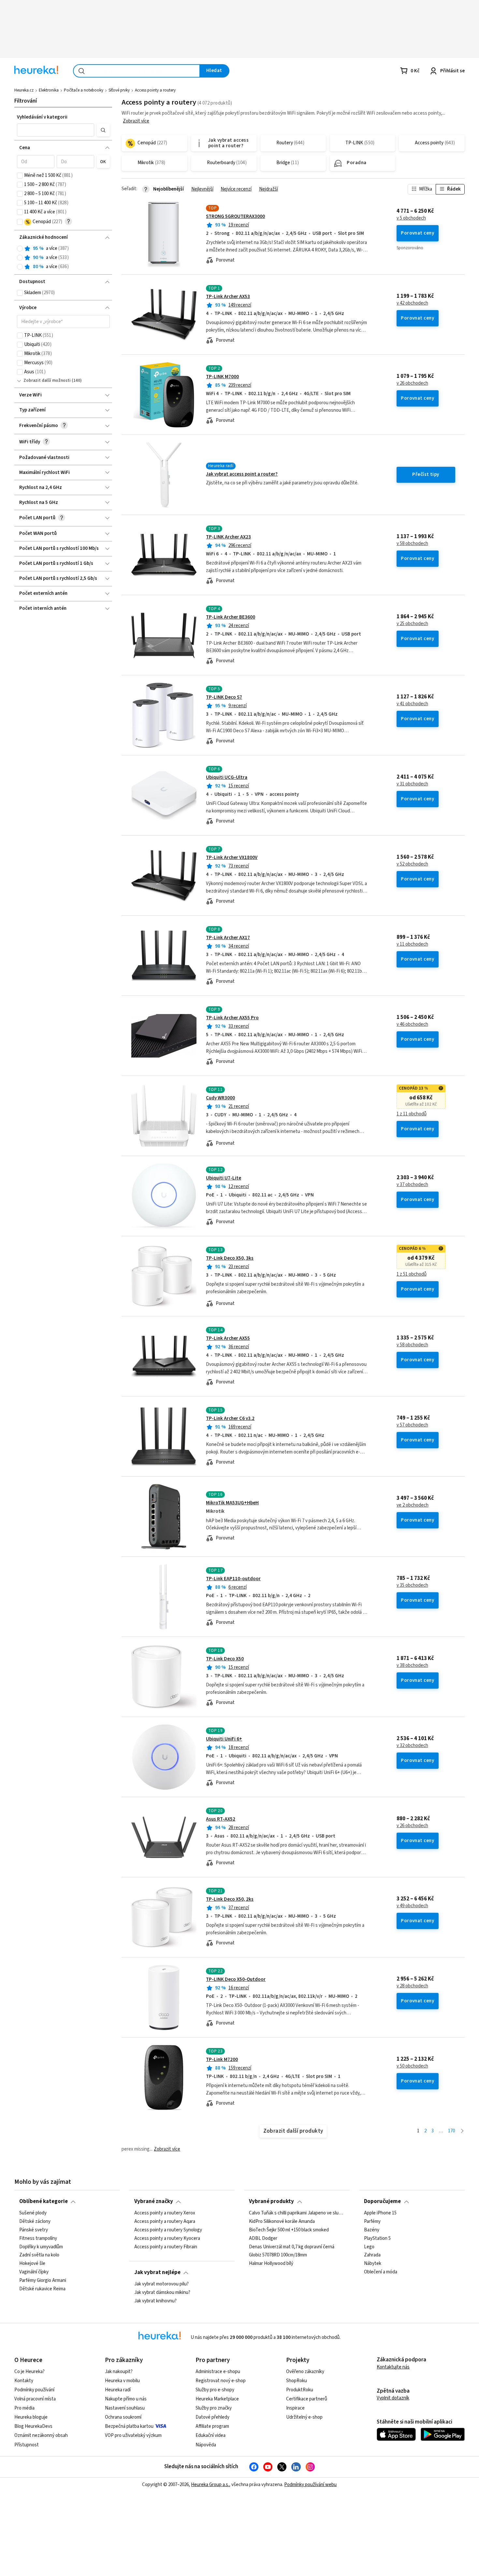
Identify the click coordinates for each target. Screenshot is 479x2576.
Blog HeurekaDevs (33, 2426)
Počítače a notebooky (84, 90)
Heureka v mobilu (122, 2381)
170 (451, 2131)
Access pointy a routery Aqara (165, 2222)
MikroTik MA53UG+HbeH (232, 1503)
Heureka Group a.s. (210, 2485)
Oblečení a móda (381, 2272)
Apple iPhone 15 (380, 2213)
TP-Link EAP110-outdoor (233, 1579)
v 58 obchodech (412, 544)
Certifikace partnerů (307, 2399)
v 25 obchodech (412, 624)
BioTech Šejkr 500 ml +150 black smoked (289, 2230)
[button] (56, 130)
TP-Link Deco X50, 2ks (230, 1899)
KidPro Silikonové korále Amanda (282, 2222)
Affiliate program (212, 2426)
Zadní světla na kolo (39, 2255)
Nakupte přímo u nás (126, 2399)
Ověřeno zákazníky (305, 2372)
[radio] (20, 249)
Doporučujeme (382, 2201)
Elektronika (49, 90)
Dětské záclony (35, 2222)
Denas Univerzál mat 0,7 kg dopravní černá (292, 2247)
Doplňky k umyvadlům (41, 2247)
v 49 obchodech (412, 1906)
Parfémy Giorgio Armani (43, 2281)
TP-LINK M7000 (222, 377)
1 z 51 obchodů (412, 1274)
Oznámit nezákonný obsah (41, 2435)
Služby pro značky (214, 2408)
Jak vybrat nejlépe (157, 2272)
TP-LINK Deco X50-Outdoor (236, 1979)
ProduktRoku (300, 2390)
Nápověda (206, 2445)
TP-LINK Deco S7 (224, 697)
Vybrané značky (154, 2201)
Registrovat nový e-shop (221, 2381)
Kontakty (24, 2381)
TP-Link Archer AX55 (228, 1338)
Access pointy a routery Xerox (165, 2213)
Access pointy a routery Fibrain (166, 2247)
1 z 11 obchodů (412, 1114)
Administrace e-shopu (218, 2372)
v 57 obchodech (412, 1425)
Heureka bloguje (31, 2417)
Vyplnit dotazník (393, 2398)
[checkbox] (20, 176)
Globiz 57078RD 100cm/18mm (278, 2255)
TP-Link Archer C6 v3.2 (230, 1418)
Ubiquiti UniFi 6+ (224, 1739)
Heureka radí (118, 2390)
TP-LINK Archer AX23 (228, 537)
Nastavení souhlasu (125, 2408)
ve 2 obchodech (413, 1505)
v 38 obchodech (412, 1666)
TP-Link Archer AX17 (228, 938)
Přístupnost (27, 2445)
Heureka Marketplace (217, 2399)
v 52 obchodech (412, 864)
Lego (369, 2247)
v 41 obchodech (412, 704)
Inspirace (295, 2408)
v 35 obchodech (412, 1585)
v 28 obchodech (412, 1986)
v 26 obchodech (412, 383)
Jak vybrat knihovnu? (155, 2301)
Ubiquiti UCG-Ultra (227, 777)
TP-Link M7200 (222, 2060)
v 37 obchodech (412, 1185)
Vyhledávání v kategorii (42, 117)
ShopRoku (297, 2381)
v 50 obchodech (412, 2066)
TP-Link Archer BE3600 (231, 617)
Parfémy (372, 2222)
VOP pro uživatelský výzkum (133, 2435)
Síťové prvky (119, 90)
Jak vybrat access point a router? (242, 474)
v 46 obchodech (412, 1024)
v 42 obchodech (412, 303)
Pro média (24, 2408)
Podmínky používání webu (310, 2485)
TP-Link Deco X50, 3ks (230, 1258)
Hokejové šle (32, 2264)
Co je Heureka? (29, 2372)
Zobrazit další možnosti (47, 380)
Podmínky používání (34, 2390)
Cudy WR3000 (220, 1098)
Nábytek (373, 2264)
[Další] (462, 2131)
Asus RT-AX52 (221, 1819)
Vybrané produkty (271, 2201)
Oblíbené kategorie (44, 2201)
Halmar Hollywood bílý (271, 2264)
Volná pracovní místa (35, 2399)
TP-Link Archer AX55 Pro (232, 1018)
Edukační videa (210, 2435)
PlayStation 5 (377, 2238)
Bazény (372, 2230)
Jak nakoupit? (119, 2372)
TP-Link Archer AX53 (228, 297)
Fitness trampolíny (38, 2238)
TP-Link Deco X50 (225, 1659)
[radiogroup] (63, 258)
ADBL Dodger (263, 2238)
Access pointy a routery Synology (168, 2230)
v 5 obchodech (411, 218)
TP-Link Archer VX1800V (232, 858)
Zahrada (372, 2255)
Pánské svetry (34, 2230)
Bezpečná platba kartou (129, 2426)
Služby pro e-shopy (215, 2390)
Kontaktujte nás (393, 2367)
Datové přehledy (212, 2417)
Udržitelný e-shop (304, 2417)
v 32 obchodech (412, 1746)
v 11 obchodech (412, 944)
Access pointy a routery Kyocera (167, 2238)
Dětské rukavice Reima (42, 2289)
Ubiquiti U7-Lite (224, 1178)
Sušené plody (33, 2213)
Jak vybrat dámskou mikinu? (162, 2293)
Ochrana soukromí (123, 2417)
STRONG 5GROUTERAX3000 (235, 216)
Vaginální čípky (34, 2272)
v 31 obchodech (412, 784)
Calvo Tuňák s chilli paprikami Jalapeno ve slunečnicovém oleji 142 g (297, 2213)
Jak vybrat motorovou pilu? (161, 2284)
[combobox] (137, 71)
